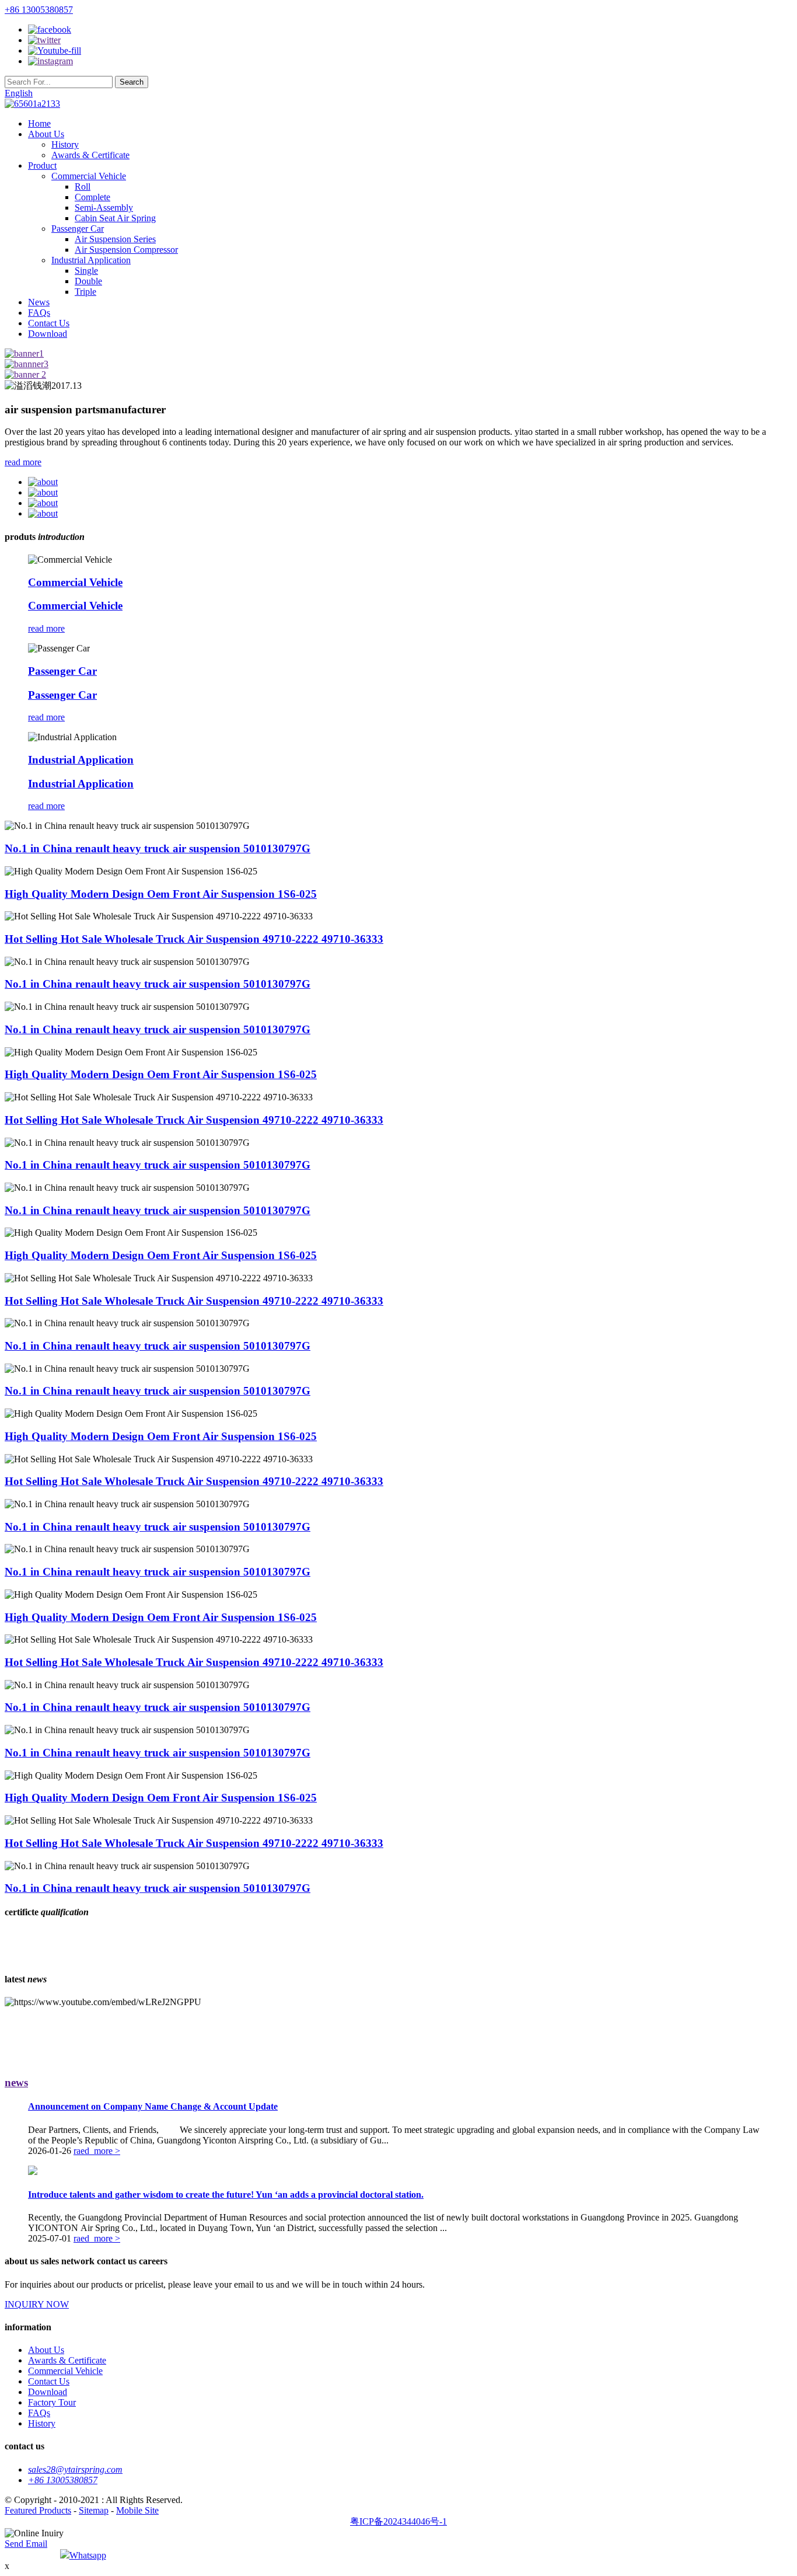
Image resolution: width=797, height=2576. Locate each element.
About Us (46, 134)
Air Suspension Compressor (126, 250)
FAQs (39, 313)
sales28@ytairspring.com (75, 2469)
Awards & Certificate (90, 155)
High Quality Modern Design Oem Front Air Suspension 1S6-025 (161, 894)
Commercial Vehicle (89, 176)
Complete (92, 197)
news (16, 2082)
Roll (83, 187)
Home (39, 123)
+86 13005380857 (39, 10)
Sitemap (94, 2510)
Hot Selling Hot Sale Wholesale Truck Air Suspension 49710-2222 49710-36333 (194, 939)
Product (42, 165)
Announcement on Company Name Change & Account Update (153, 2106)
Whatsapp (88, 2555)
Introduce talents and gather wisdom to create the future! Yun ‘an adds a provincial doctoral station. (226, 2195)
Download (48, 334)
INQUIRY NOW (37, 2304)
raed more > (97, 2151)
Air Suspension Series (115, 239)
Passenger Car (78, 229)
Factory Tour (52, 2402)
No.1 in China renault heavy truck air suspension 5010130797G (158, 848)
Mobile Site (137, 2510)
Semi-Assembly (104, 208)
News (39, 302)
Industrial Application (91, 260)
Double (88, 281)
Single (86, 271)
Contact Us (49, 323)
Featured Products (38, 2510)
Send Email (26, 2544)
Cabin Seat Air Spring (115, 218)
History (65, 144)
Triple (85, 292)
